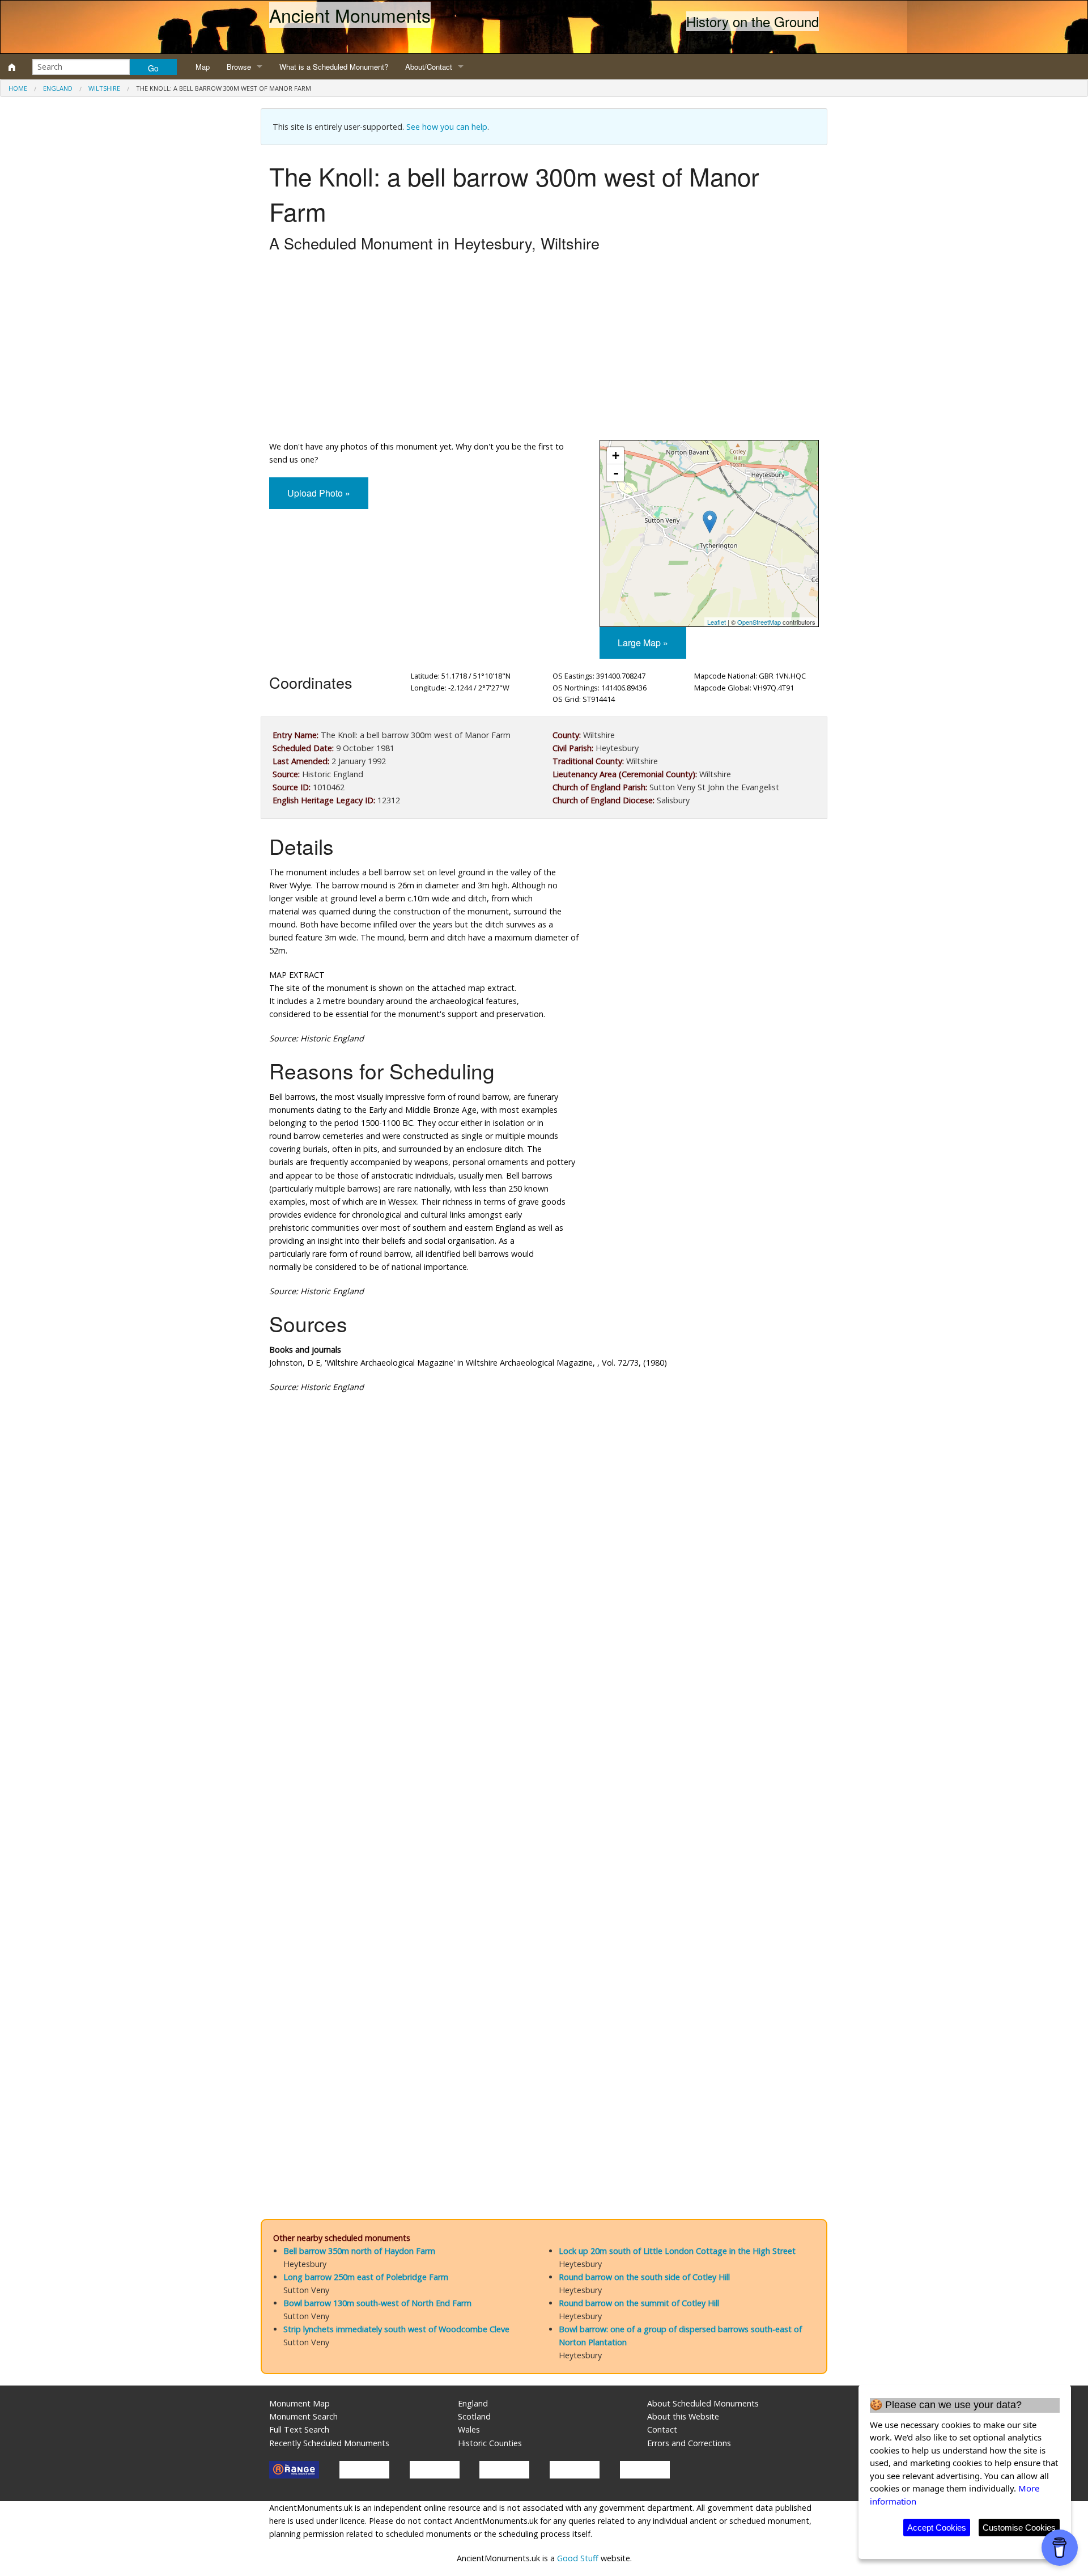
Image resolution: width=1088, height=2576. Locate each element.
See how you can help (447, 127)
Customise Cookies (1019, 2528)
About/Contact (429, 67)
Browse (239, 67)
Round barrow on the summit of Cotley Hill (639, 2303)
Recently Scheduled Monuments (329, 2443)
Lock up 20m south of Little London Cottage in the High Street (677, 2251)
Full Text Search (299, 2429)
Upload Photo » (319, 493)
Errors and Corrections (689, 2443)
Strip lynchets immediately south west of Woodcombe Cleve (396, 2329)
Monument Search (303, 2416)
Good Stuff (578, 2558)
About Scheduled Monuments (703, 2403)
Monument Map (299, 2403)
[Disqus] (544, 1742)
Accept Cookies (937, 2528)
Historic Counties (490, 2443)
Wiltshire (104, 88)
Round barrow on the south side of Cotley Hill (644, 2277)
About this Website (683, 2416)
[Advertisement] (544, 349)
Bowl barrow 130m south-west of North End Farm (377, 2303)
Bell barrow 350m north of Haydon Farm (359, 2251)
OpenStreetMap (759, 622)
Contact (662, 2429)
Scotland (474, 2416)
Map (203, 67)
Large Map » (643, 643)
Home (18, 88)
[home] (12, 67)
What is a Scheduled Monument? (334, 67)
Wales (469, 2429)
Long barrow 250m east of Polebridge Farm (366, 2277)
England (58, 88)
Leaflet (717, 622)
